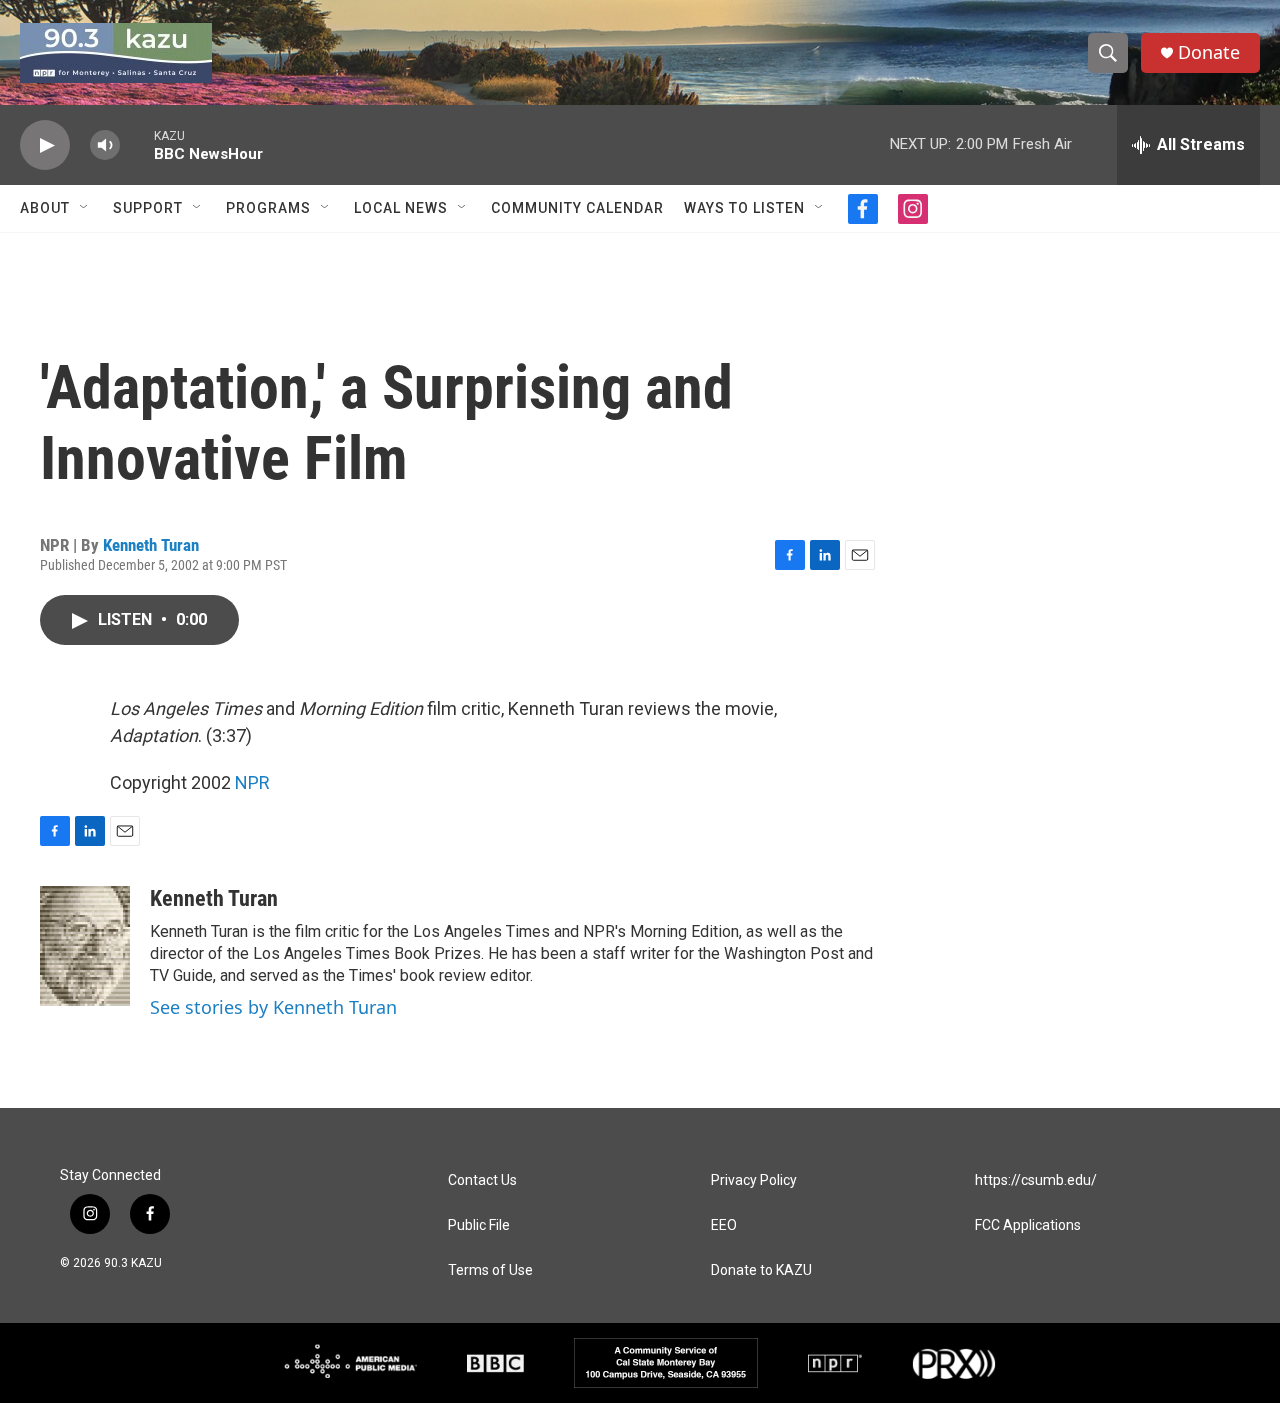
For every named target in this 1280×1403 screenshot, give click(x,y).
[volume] (105, 145)
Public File (479, 1225)
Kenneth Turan (151, 545)
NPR (252, 782)
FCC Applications (1028, 1225)
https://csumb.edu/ (1036, 1180)
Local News (401, 208)
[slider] (137, 144)
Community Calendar (577, 208)
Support (148, 208)
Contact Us (482, 1180)
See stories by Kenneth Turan (273, 1007)
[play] (45, 145)
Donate (1209, 52)
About (45, 208)
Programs (268, 208)
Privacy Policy (754, 1180)
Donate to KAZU (761, 1270)
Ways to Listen (744, 208)
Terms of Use (490, 1270)
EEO (724, 1225)
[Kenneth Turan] (85, 946)
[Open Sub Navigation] (85, 208)
